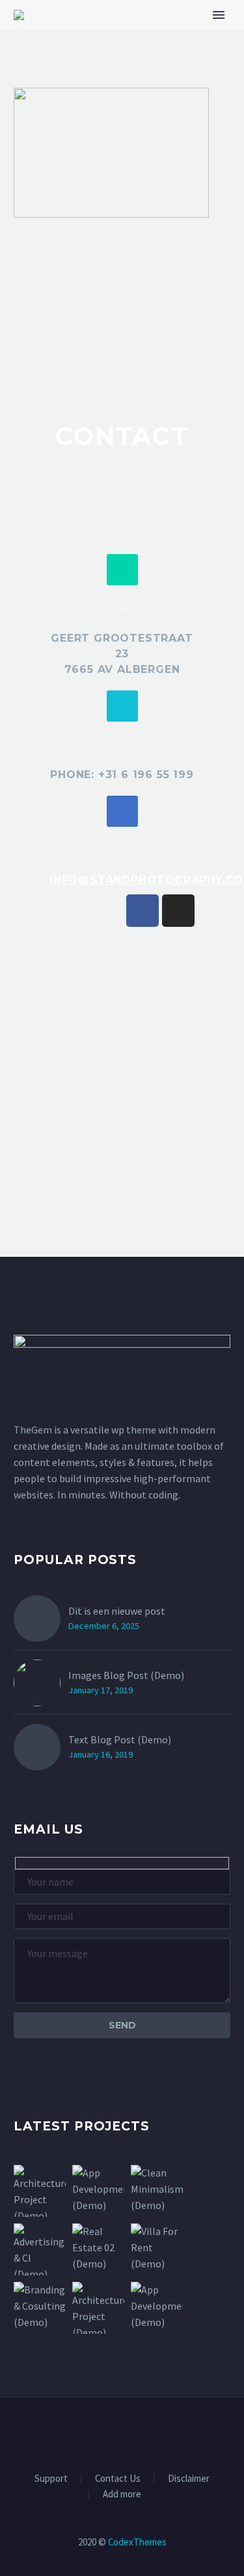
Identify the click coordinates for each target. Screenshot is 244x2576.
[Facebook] (142, 911)
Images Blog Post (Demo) (126, 1675)
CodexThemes (137, 2542)
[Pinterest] (148, 2432)
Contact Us (118, 2479)
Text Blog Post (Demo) (120, 1739)
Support (51, 2479)
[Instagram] (178, 911)
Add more (122, 2494)
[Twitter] (114, 2432)
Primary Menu (219, 15)
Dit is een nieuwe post (117, 1611)
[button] (122, 570)
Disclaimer (189, 2479)
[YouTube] (165, 2432)
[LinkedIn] (97, 2432)
